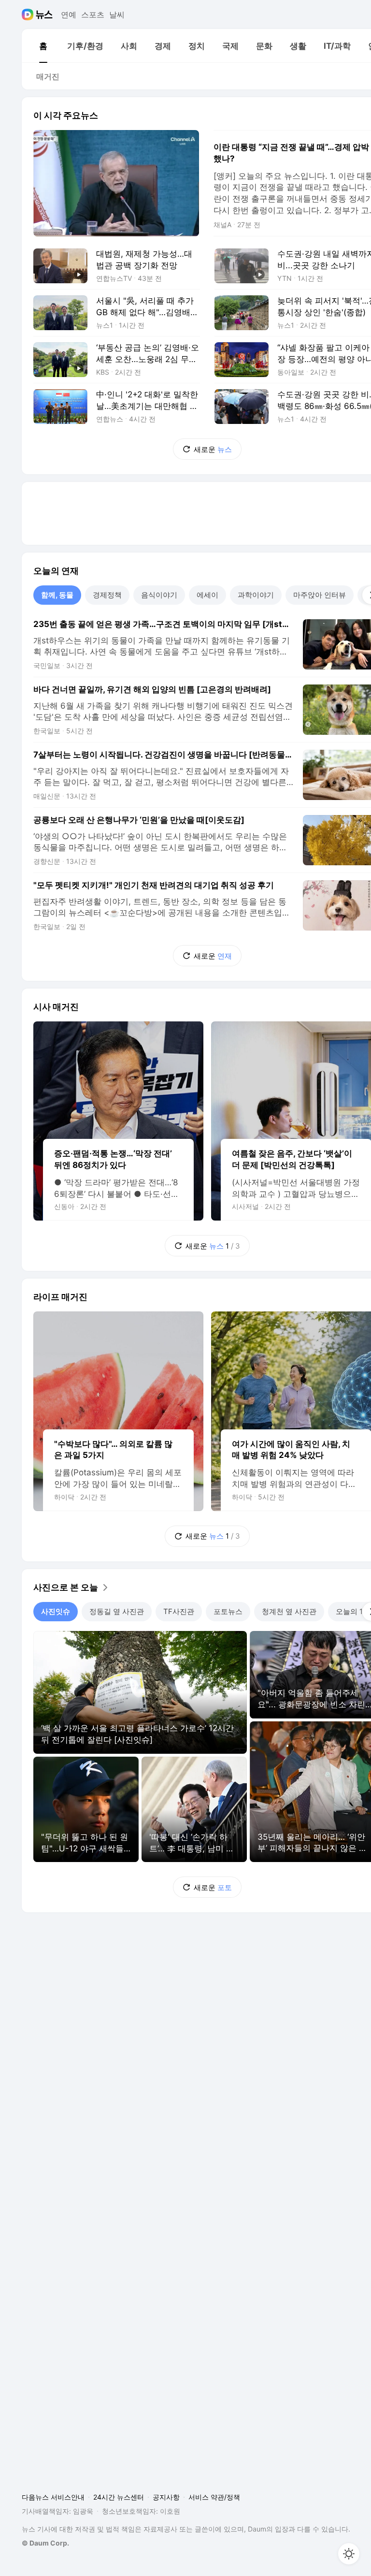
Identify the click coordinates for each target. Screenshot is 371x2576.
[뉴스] (44, 15)
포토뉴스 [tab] (228, 1611)
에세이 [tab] (207, 595)
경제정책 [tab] (107, 595)
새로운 (213, 449)
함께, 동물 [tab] (57, 595)
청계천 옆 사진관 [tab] (289, 1611)
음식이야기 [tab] (159, 595)
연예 (69, 15)
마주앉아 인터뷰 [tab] (320, 595)
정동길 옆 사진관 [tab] (117, 1611)
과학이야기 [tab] (256, 595)
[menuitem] (43, 46)
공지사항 (166, 2497)
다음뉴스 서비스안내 (53, 2497)
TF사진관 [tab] (179, 1611)
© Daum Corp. (45, 2543)
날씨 (117, 15)
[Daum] (29, 15)
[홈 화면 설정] (349, 2554)
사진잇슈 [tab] (56, 1611)
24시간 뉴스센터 (119, 2497)
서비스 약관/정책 (214, 2497)
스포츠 (93, 15)
